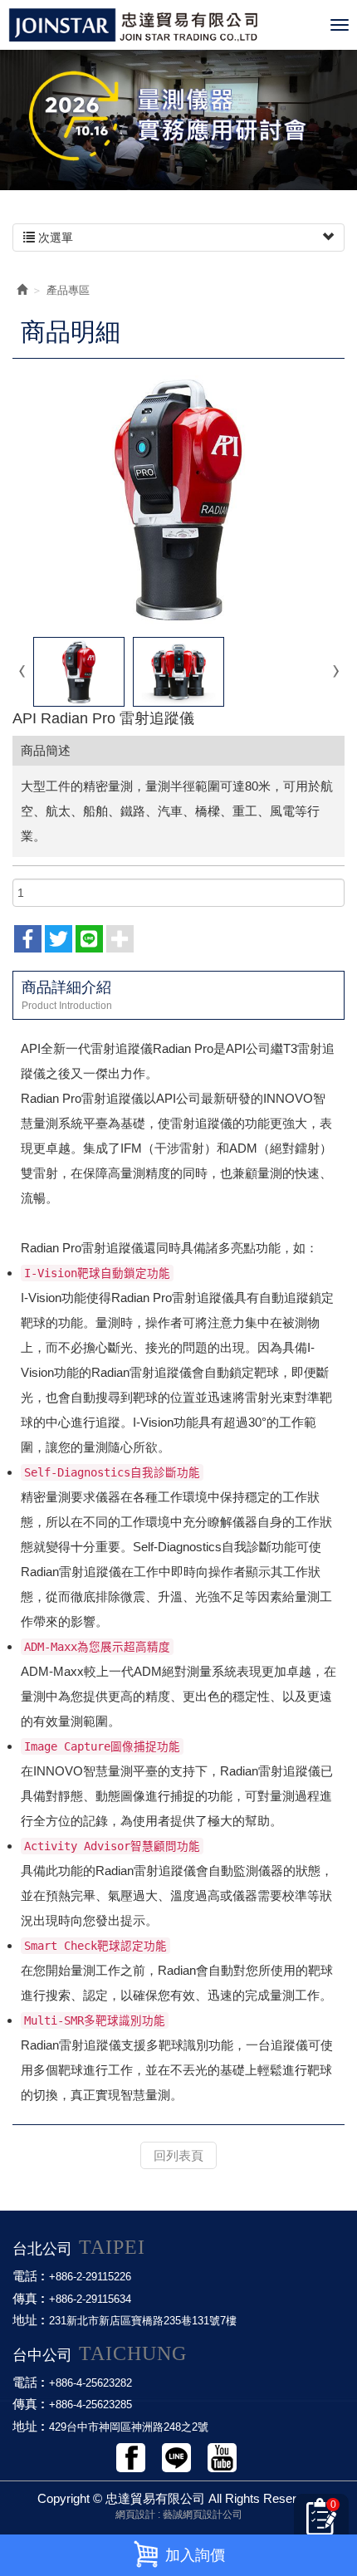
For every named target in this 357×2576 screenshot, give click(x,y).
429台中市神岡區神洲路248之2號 (129, 2427)
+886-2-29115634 (90, 2299)
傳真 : (29, 2298)
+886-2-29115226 (90, 2277)
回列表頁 (178, 2155)
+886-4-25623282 (90, 2383)
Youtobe (222, 2458)
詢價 (325, 2522)
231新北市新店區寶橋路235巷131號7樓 (143, 2321)
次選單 (54, 238)
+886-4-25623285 (90, 2405)
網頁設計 (135, 2515)
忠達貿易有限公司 (165, 25)
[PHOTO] (178, 500)
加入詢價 (195, 2555)
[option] (178, 116)
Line (176, 2458)
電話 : (29, 2276)
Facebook (131, 2458)
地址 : (29, 2320)
